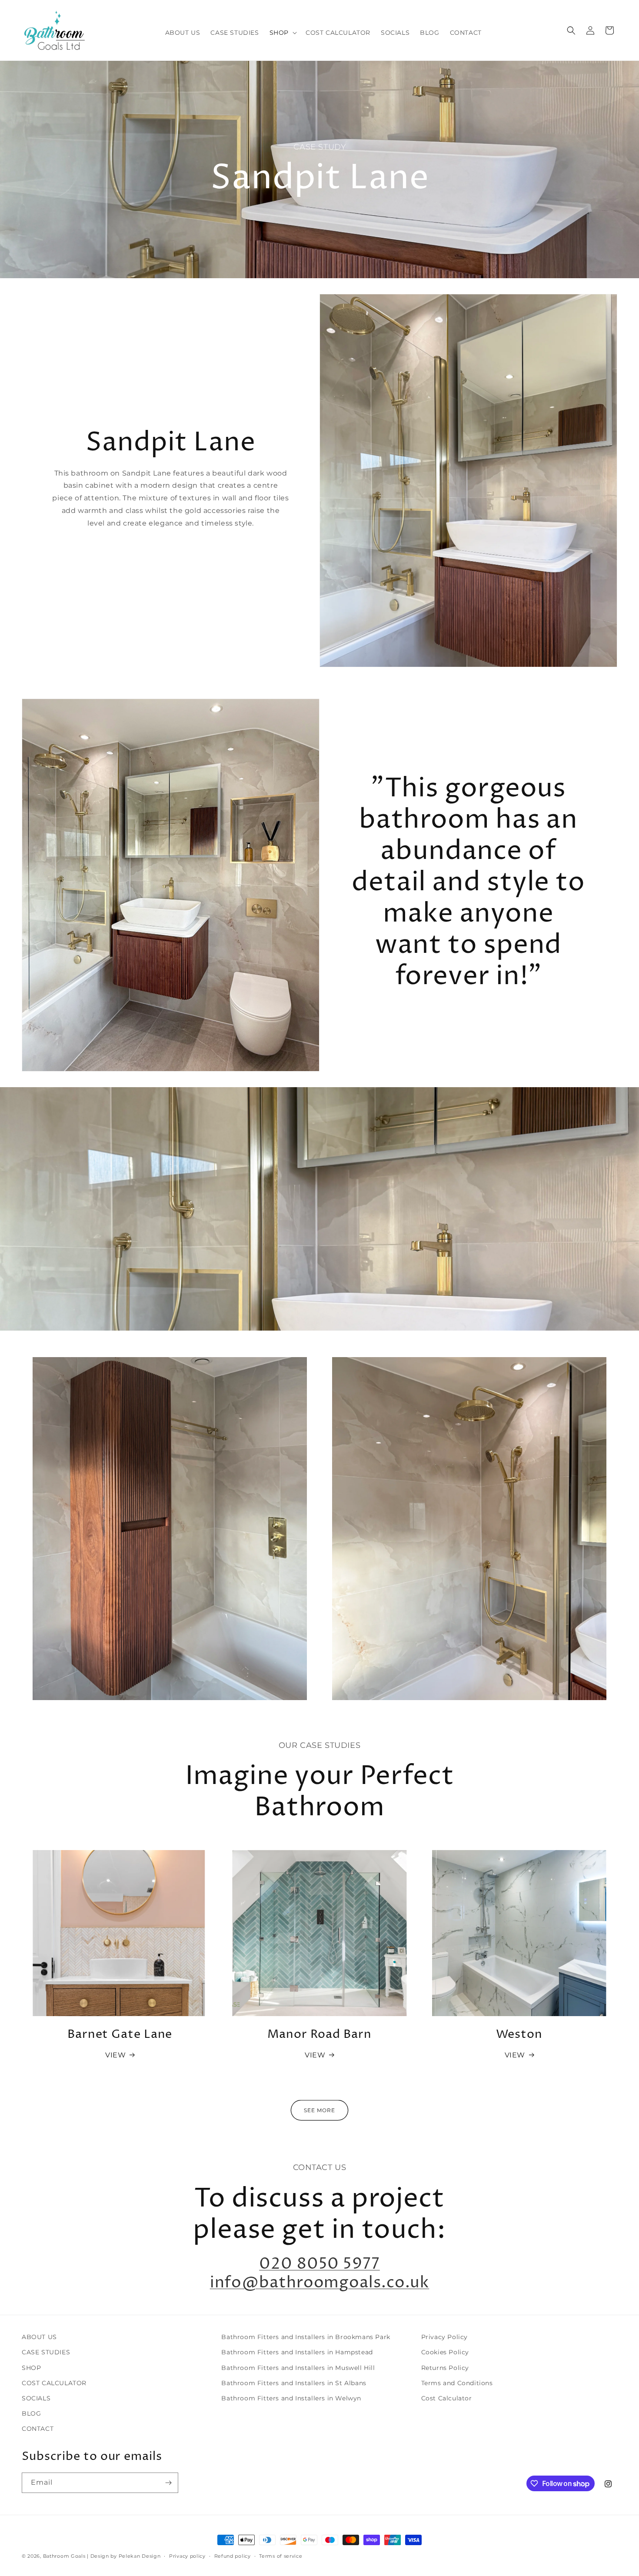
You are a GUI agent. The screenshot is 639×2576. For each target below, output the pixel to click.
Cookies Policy (445, 2352)
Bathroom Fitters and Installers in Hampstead (297, 2352)
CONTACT (38, 2429)
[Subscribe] (168, 2483)
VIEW (115, 2055)
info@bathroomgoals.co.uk (320, 2283)
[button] (282, 33)
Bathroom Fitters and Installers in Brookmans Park (306, 2337)
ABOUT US (39, 2337)
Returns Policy (445, 2368)
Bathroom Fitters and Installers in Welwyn (291, 2398)
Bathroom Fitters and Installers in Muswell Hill (298, 2368)
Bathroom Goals (64, 2556)
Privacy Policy (444, 2337)
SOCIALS (36, 2398)
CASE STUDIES (46, 2352)
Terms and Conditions (457, 2383)
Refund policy (233, 2556)
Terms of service (281, 2556)
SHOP (31, 2368)
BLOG (31, 2413)
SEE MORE (319, 2110)
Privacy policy (187, 2556)
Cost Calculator (447, 2398)
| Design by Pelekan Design (124, 2556)
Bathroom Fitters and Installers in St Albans (294, 2383)
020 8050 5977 (319, 2264)
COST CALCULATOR (54, 2383)
